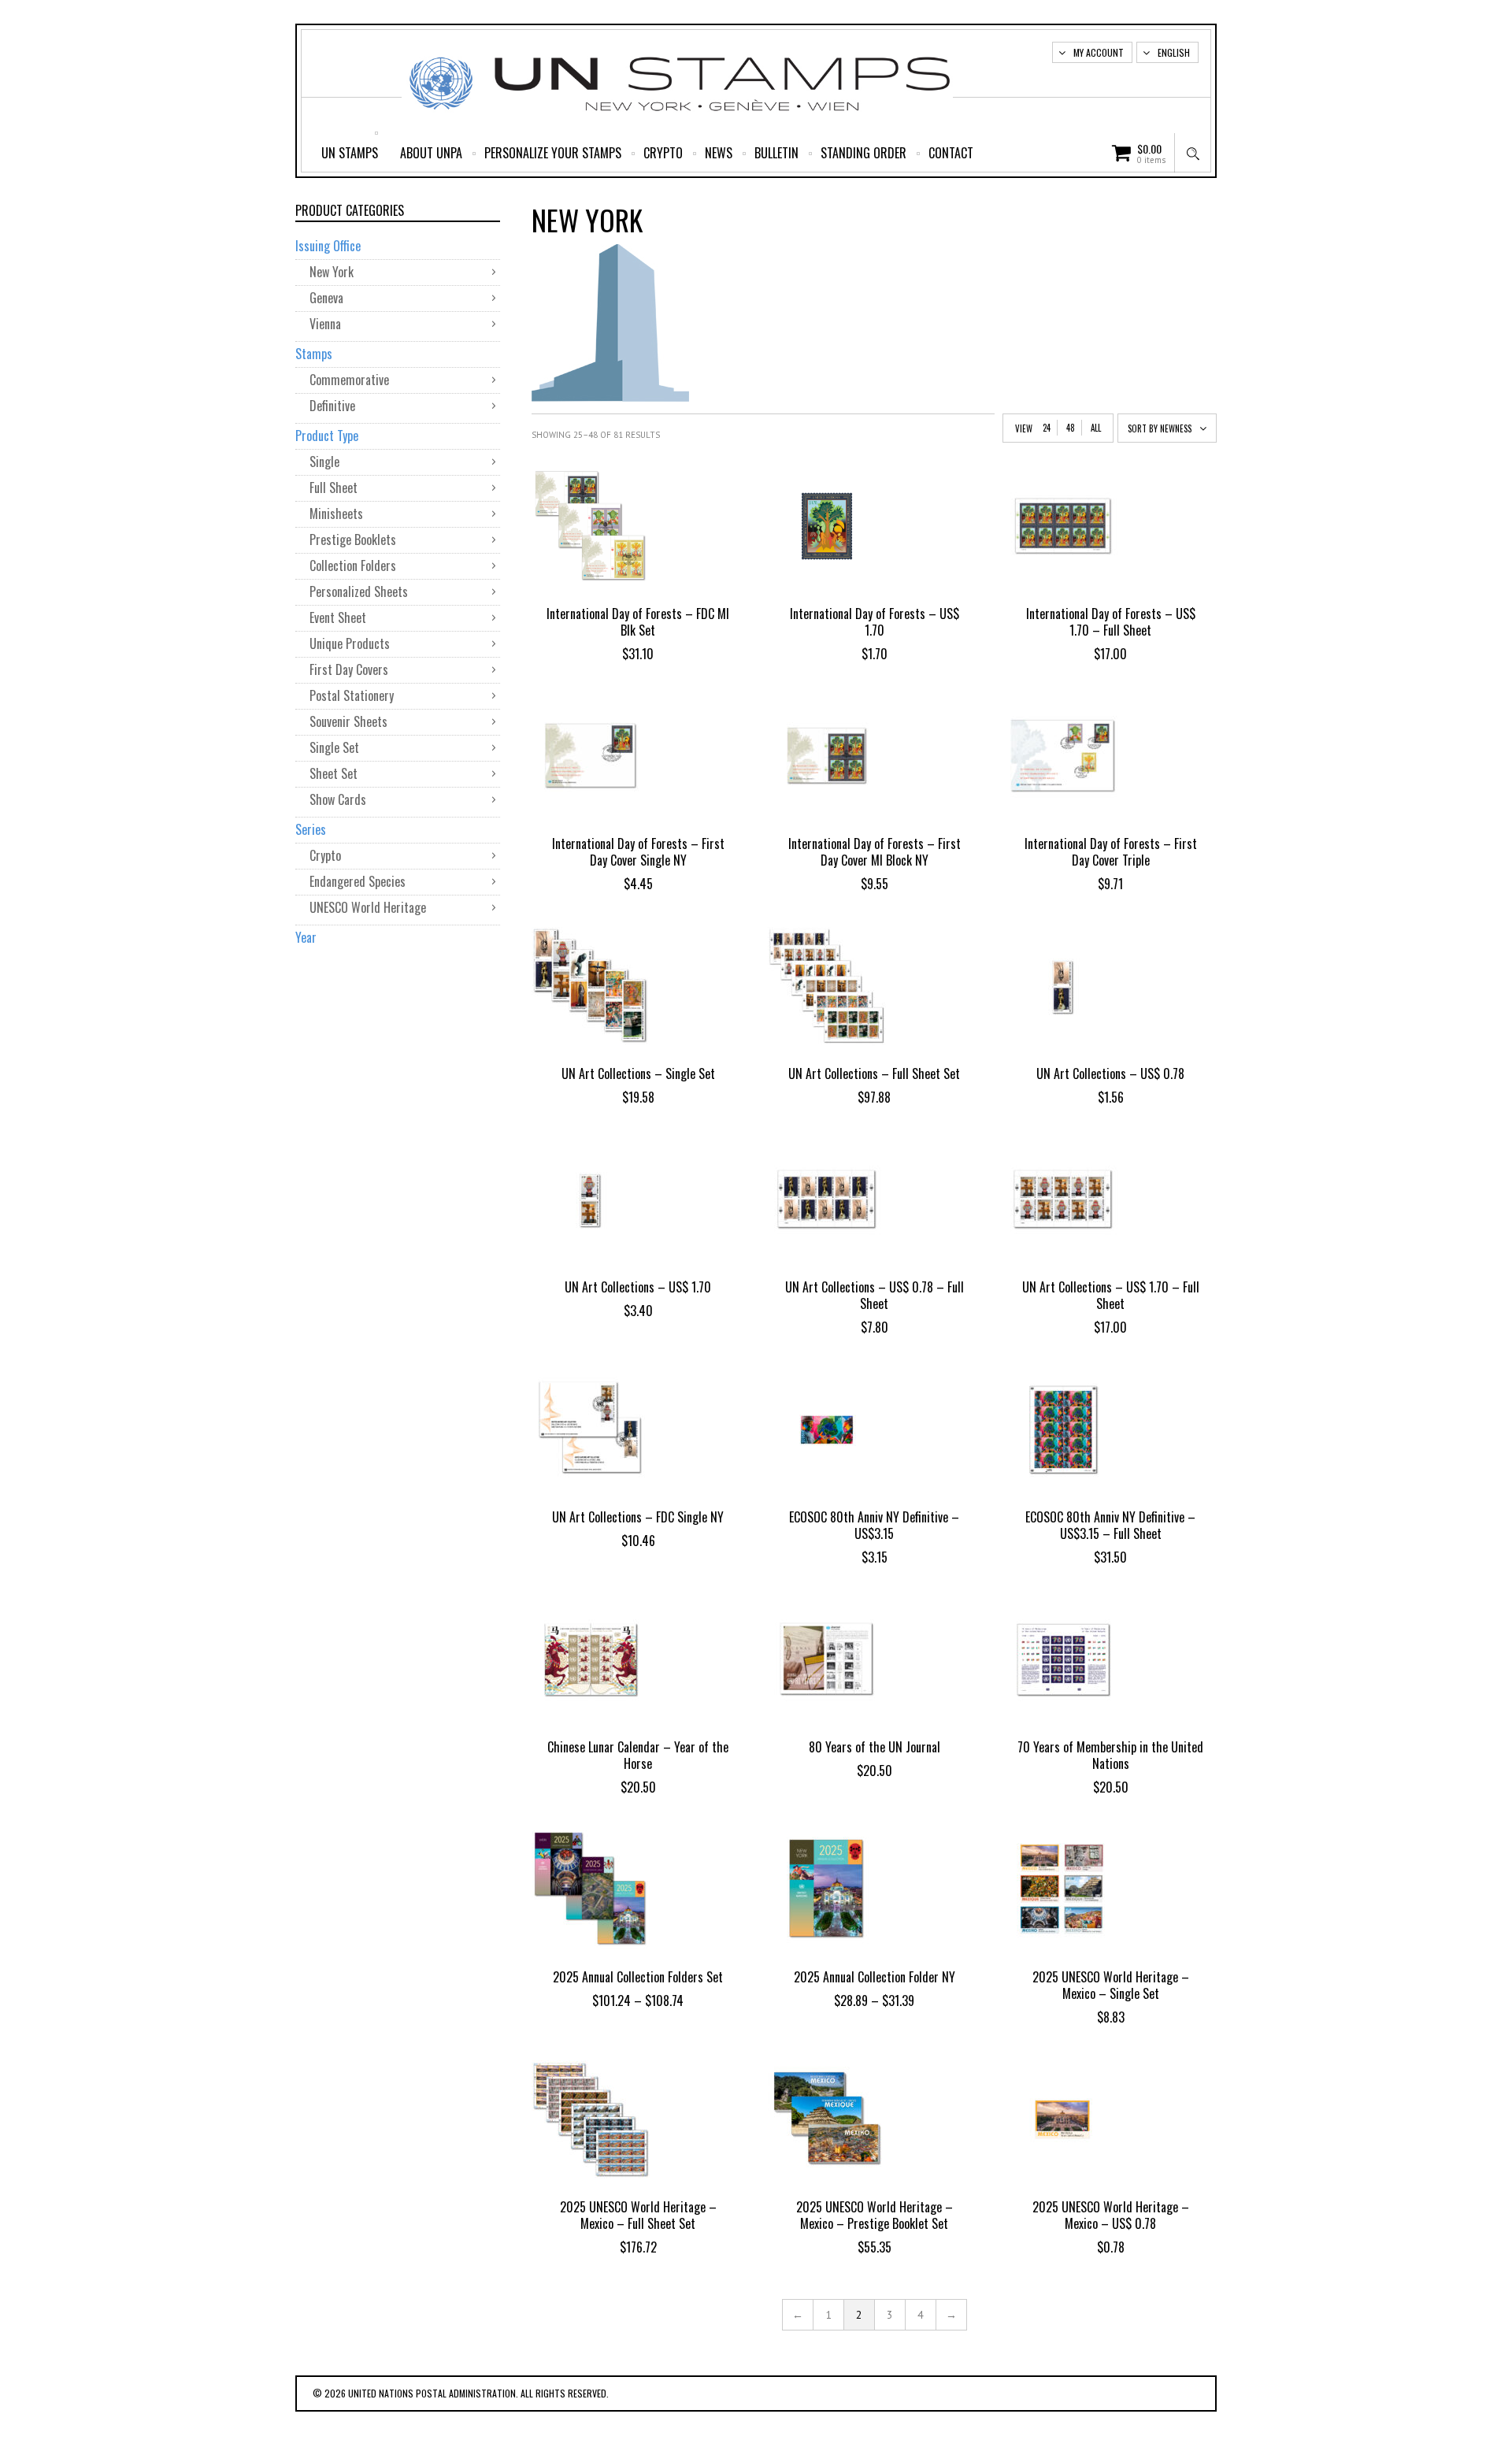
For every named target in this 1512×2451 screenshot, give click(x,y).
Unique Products (350, 643)
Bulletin (776, 153)
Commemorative (349, 380)
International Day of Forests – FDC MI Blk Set (638, 622)
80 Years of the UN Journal (875, 1747)
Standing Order (863, 153)
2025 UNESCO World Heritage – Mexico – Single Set (1111, 1985)
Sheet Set (334, 773)
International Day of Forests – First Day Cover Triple (1111, 852)
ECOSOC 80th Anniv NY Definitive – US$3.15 (874, 1525)
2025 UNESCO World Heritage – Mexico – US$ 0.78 (1111, 2215)
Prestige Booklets (353, 540)
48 (1071, 428)
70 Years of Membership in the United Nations (1110, 1755)
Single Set (334, 747)
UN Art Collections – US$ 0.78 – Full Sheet (875, 1295)
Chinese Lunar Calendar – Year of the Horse (638, 1755)
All (1096, 428)
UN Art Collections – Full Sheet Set (874, 1073)
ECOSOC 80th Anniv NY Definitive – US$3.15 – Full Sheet (1110, 1525)
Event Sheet (338, 617)
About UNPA (431, 153)
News (719, 153)
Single (324, 462)
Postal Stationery (352, 695)
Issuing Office (328, 246)
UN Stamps (350, 153)
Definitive (332, 406)
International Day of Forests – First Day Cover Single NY (638, 852)
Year (306, 937)
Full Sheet (334, 488)
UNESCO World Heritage (368, 907)
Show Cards (338, 799)
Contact (951, 153)
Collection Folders (353, 565)
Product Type (327, 436)
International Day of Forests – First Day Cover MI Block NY (875, 852)
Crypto (663, 153)
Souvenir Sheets (348, 721)
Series (311, 829)
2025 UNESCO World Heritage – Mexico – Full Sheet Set (638, 2215)
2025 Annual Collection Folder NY (875, 1977)
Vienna (325, 324)
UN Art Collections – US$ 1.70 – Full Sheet (1111, 1295)
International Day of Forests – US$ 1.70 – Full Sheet (1111, 622)
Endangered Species (358, 881)
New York (332, 272)
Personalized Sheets (359, 591)
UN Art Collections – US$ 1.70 (638, 1287)
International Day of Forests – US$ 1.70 (875, 622)
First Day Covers (349, 669)
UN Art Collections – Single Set (638, 1073)
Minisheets (336, 514)
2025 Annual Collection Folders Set (638, 1977)
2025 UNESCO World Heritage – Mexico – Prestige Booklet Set (875, 2215)
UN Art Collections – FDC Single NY (638, 1517)
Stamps (314, 354)
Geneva (326, 298)
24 (1047, 428)
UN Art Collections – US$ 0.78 (1110, 1073)
